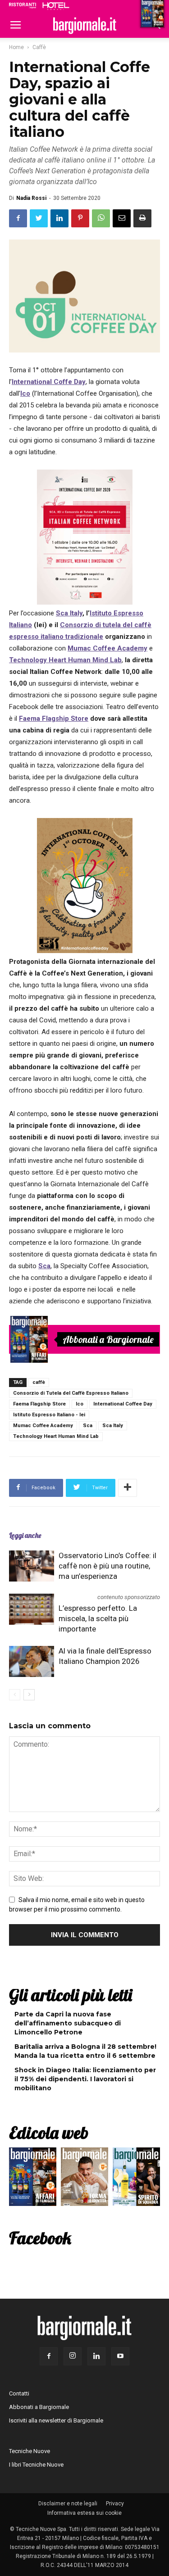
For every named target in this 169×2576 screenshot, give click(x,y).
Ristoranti (23, 5)
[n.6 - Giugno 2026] (84, 2179)
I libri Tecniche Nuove (36, 2465)
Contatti (19, 2393)
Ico (80, 1404)
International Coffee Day (123, 1404)
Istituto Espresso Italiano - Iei (49, 1415)
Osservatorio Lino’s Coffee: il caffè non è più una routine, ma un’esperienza (107, 1566)
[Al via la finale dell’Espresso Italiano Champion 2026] (32, 1661)
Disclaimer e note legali (68, 2504)
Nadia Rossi (31, 198)
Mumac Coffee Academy (43, 1426)
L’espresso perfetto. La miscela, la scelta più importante (98, 1618)
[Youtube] (120, 2356)
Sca (88, 1426)
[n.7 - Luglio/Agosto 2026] (29, 1339)
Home (16, 47)
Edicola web (49, 2133)
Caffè (39, 47)
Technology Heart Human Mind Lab (56, 1436)
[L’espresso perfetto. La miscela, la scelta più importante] (32, 1609)
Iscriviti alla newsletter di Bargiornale (56, 2420)
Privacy (115, 2504)
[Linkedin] (96, 2356)
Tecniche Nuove (30, 2451)
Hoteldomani (56, 6)
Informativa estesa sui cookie (84, 2513)
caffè (39, 1382)
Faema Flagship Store (39, 1404)
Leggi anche (25, 1535)
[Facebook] (49, 2356)
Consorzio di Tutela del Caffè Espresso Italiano (71, 1393)
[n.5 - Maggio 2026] (136, 2179)
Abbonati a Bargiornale (108, 1339)
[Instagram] (73, 2356)
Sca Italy (113, 1426)
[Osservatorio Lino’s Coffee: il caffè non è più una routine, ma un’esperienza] (32, 1566)
